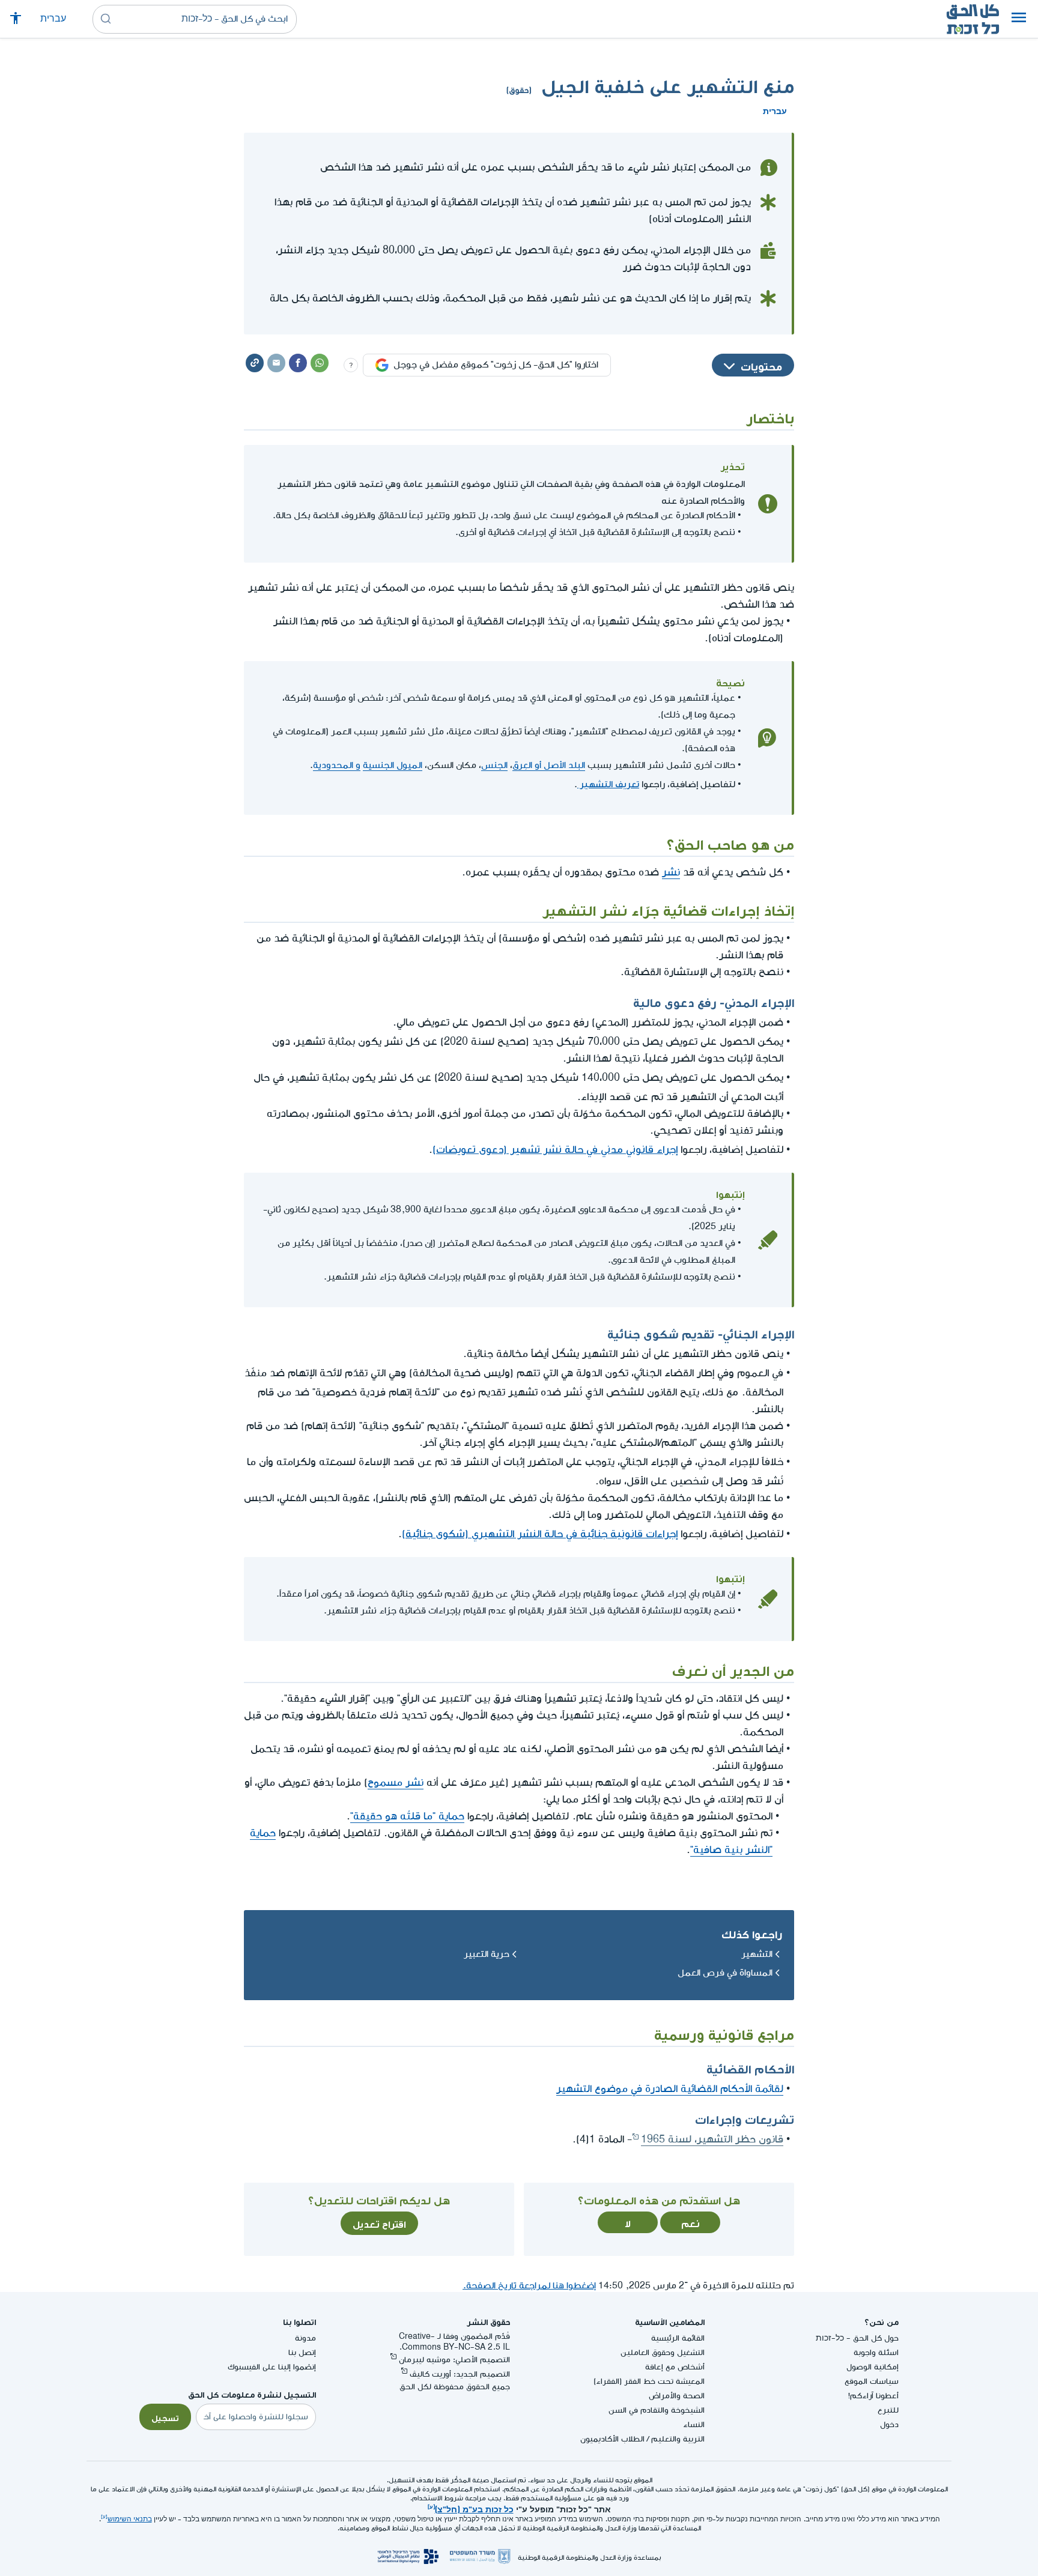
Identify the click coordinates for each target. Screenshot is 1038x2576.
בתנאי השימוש (130, 2519)
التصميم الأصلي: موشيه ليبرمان (454, 2360)
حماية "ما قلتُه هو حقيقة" (407, 1816)
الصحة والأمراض (677, 2396)
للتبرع (888, 2410)
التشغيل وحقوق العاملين (663, 2352)
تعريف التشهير (608, 782)
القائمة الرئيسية (678, 2338)
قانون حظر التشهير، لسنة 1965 (712, 2139)
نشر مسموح (396, 1782)
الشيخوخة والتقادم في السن (657, 2410)
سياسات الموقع (872, 2381)
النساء (694, 2424)
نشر (671, 872)
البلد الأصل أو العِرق (549, 765)
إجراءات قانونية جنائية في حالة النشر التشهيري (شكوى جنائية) (540, 1532)
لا (628, 2222)
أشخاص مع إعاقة (675, 2367)
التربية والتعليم (678, 2439)
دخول (889, 2424)
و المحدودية (337, 765)
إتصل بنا (302, 2352)
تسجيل (165, 2417)
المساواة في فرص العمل (725, 1973)
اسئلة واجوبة (876, 2352)
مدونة (305, 2338)
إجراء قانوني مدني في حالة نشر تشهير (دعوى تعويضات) (555, 1147)
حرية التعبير (487, 1954)
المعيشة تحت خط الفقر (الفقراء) (649, 2381)
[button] (1019, 19)
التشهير (757, 1954)
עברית (53, 19)
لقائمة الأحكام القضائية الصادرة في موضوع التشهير (670, 2089)
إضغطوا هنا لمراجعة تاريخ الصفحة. (529, 2286)
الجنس (494, 765)
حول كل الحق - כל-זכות (857, 2338)
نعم (690, 2222)
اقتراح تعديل (379, 2223)
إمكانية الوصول (873, 2367)
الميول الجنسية (393, 765)
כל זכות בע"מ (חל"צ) (474, 2508)
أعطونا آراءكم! (873, 2396)
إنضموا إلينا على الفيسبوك (272, 2367)
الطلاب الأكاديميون (612, 2439)
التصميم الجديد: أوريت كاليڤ (460, 2374)
